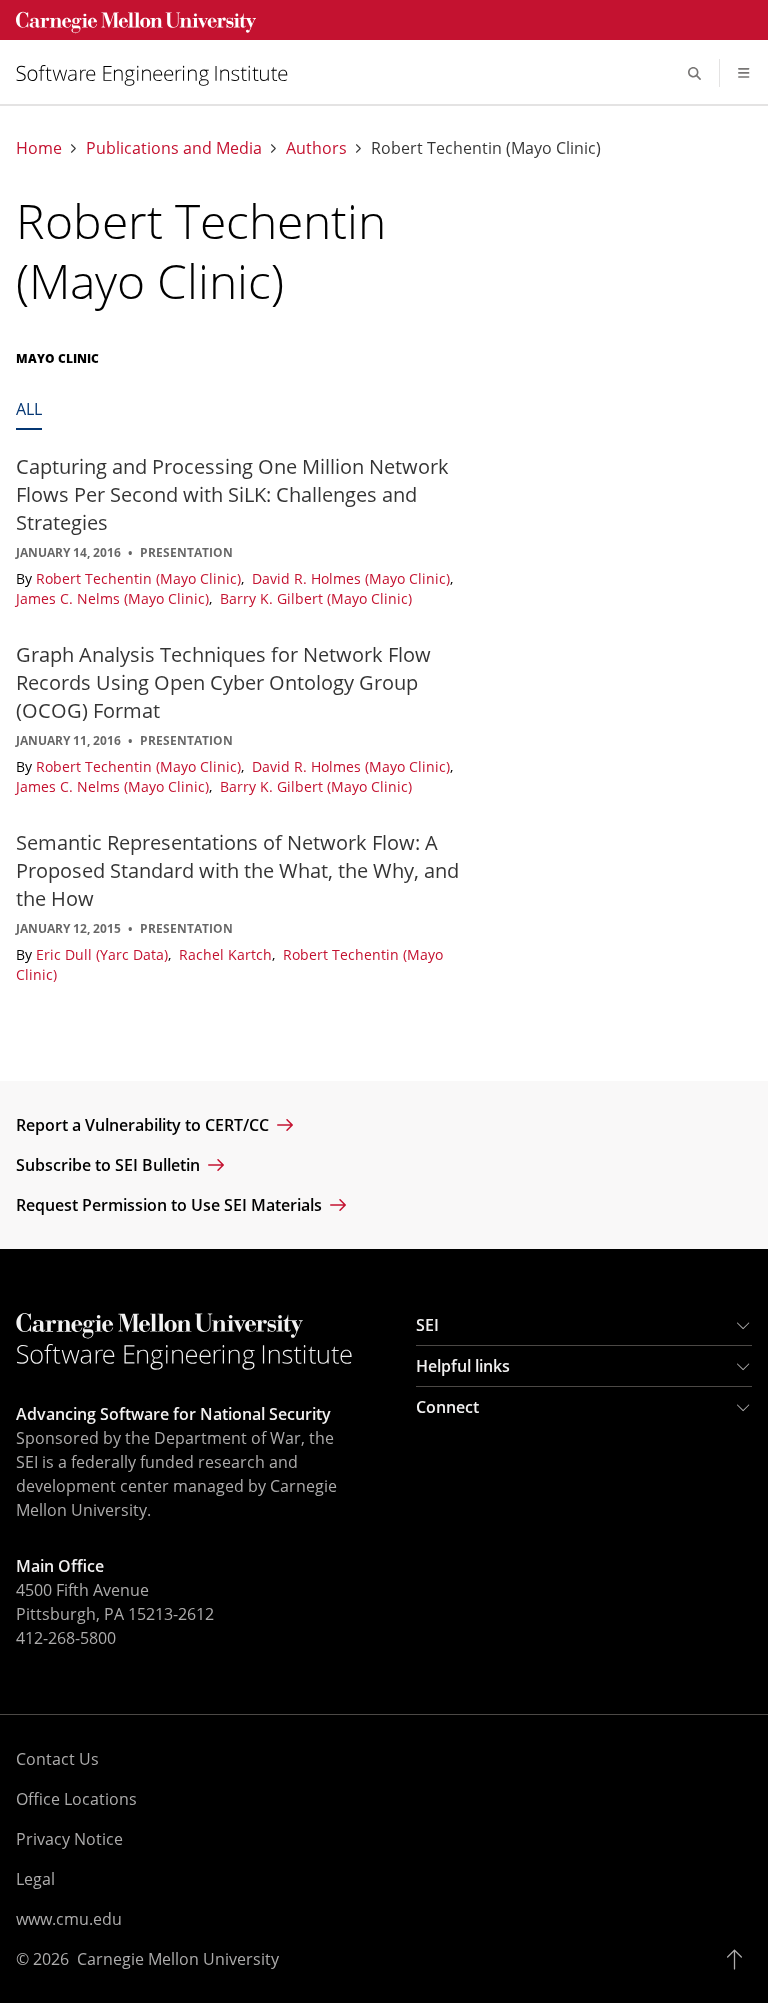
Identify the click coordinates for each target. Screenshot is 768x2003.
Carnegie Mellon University (178, 1959)
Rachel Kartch (227, 954)
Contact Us (57, 1759)
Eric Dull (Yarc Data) (104, 954)
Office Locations (76, 1799)
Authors (316, 148)
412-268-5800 (66, 1638)
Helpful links (463, 1366)
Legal (35, 1879)
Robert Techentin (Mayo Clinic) (140, 578)
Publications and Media (174, 148)
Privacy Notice (69, 1839)
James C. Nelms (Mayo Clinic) (114, 598)
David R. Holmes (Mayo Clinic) (353, 578)
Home (39, 148)
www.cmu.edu (69, 1919)
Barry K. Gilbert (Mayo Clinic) (316, 598)
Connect (447, 1407)
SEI (427, 1325)
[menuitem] (160, 73)
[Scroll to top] (739, 1959)
